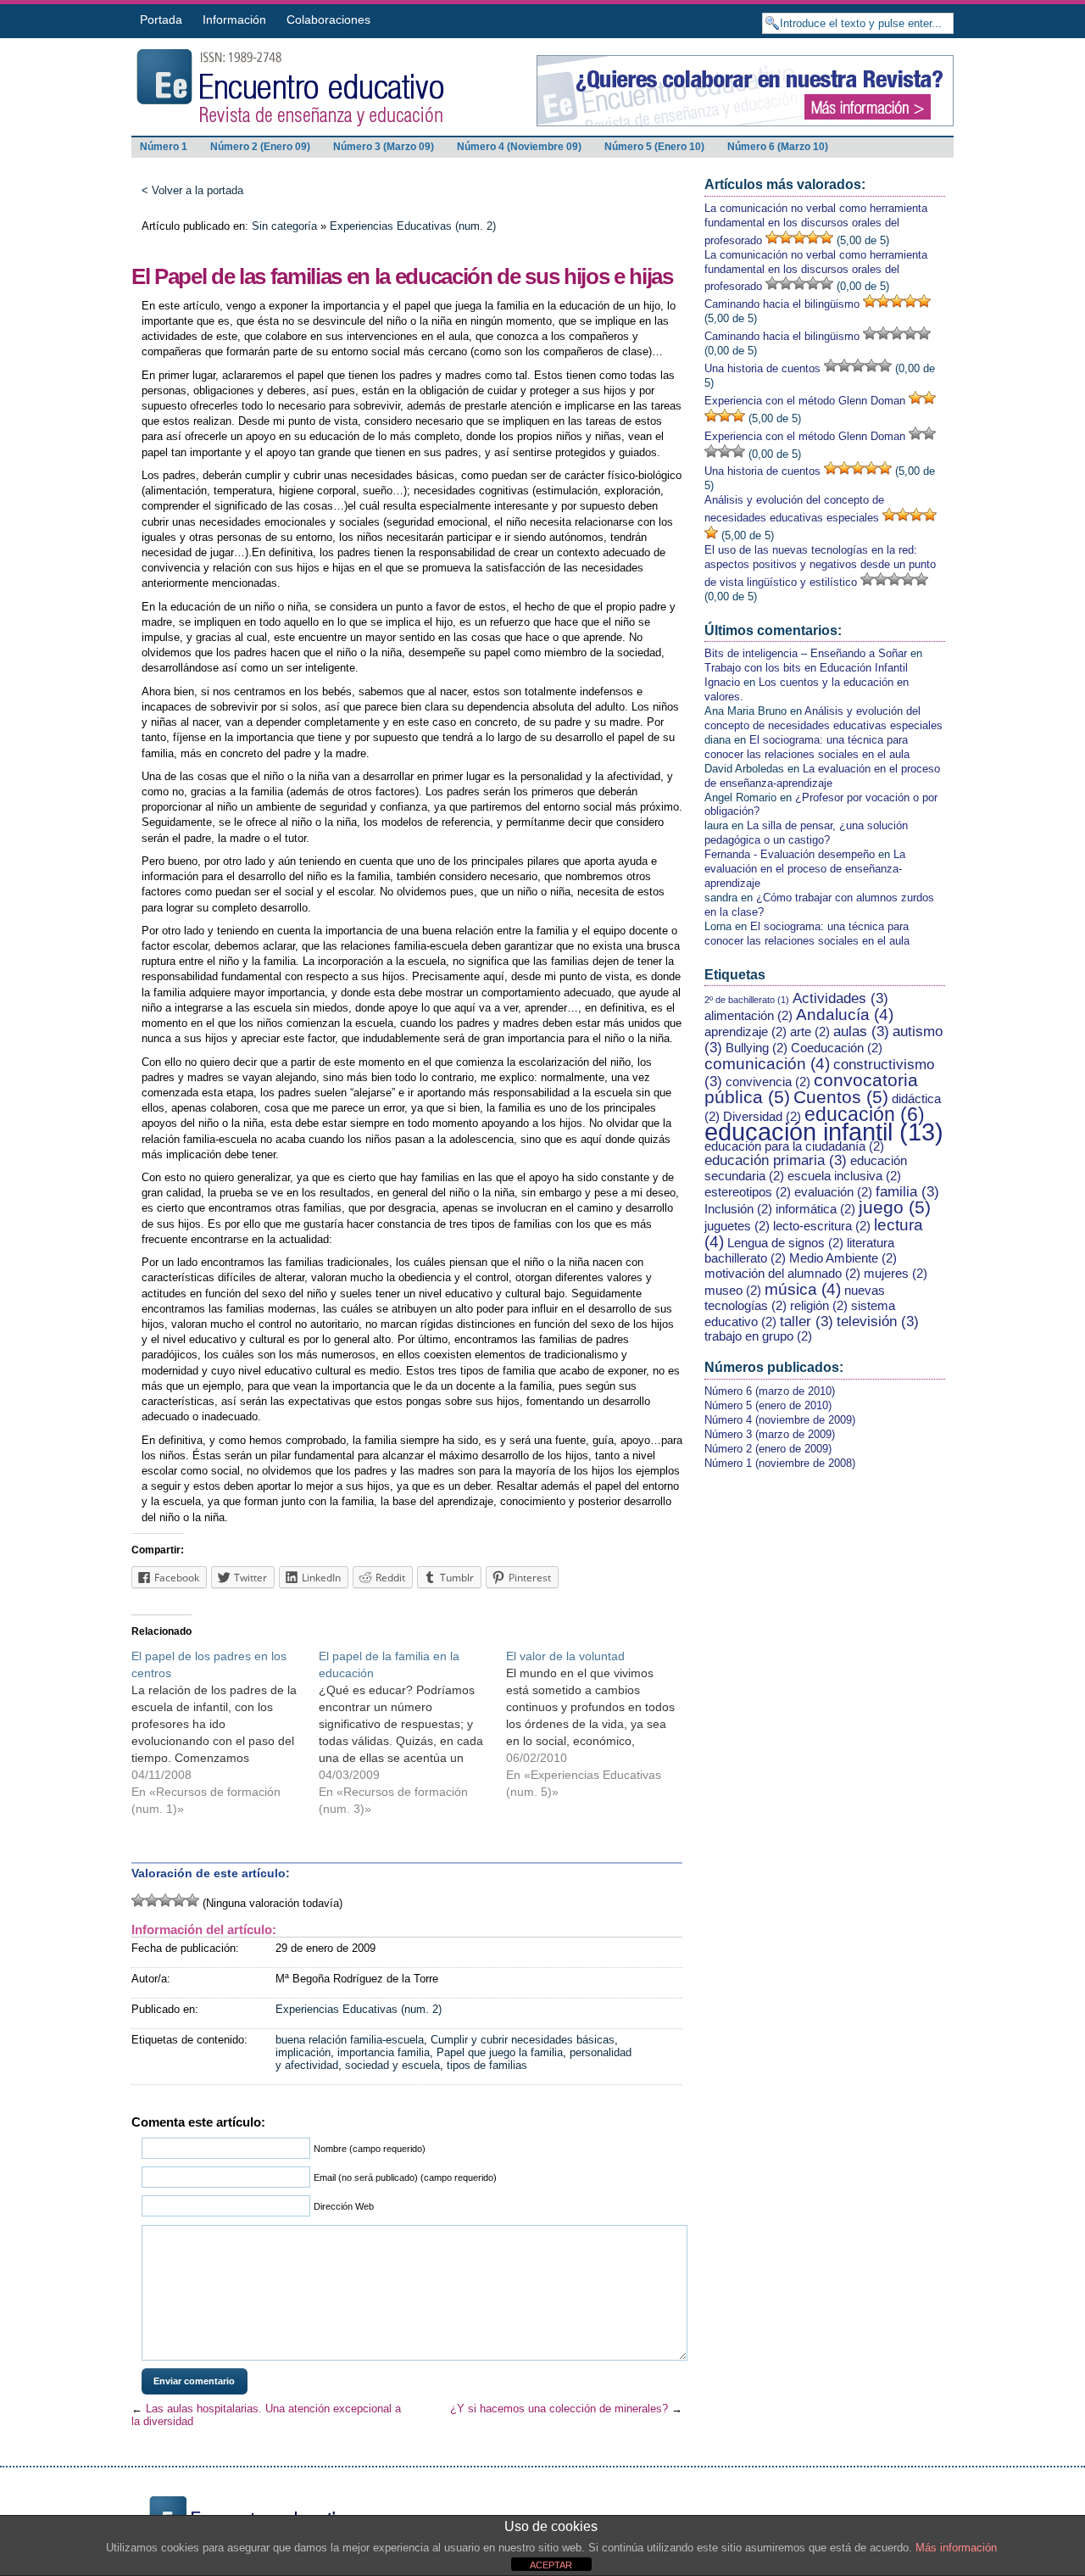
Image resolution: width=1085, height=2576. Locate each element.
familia (907, 1191)
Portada (161, 20)
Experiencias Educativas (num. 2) (413, 226)
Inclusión (738, 1209)
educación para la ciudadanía (794, 1146)
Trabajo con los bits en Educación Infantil (806, 668)
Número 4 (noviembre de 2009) (780, 1420)
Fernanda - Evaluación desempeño (790, 854)
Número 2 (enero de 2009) (768, 1449)
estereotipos (748, 1192)
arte (810, 1032)
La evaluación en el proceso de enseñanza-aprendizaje (822, 776)
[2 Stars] (152, 1900)
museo (733, 1291)
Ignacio (722, 682)
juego (895, 1207)
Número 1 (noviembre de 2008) (780, 1463)
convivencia (768, 1082)
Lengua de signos (785, 1243)
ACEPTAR (551, 2565)
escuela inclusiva (844, 1176)
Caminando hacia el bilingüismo (782, 304)
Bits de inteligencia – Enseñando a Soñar (806, 653)
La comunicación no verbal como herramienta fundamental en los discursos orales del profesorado (816, 224)
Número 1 (164, 147)
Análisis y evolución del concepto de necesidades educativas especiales (823, 718)
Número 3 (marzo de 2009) (770, 1434)
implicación (303, 2052)
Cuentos (841, 1097)
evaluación (833, 1192)
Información (234, 20)
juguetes (737, 1226)
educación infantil (824, 1132)
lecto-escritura (822, 1226)
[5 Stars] (192, 1900)
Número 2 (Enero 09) (260, 147)
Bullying (757, 1048)
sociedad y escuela (392, 2065)
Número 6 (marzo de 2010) (770, 1391)
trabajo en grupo (758, 1336)
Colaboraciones (328, 20)
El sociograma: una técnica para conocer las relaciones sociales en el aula (807, 747)
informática (815, 1209)
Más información (956, 2548)
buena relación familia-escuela (350, 2040)
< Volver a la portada (192, 190)
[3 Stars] (165, 1900)
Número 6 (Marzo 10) (778, 147)
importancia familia (384, 2052)
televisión (878, 1321)
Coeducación (837, 1048)
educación (865, 1114)
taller (807, 1321)
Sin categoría (284, 226)
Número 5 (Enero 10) (654, 147)
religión (819, 1306)
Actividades (840, 998)
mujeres (896, 1274)
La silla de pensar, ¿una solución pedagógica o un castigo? (806, 833)
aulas (861, 1031)
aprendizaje (746, 1032)
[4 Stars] (179, 1900)
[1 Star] (138, 1900)
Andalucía (845, 1014)
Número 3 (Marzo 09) (384, 147)
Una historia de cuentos (762, 368)
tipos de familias (487, 2065)
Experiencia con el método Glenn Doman (805, 401)
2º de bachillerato (747, 1000)
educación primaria (776, 1160)
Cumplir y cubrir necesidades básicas (523, 2040)
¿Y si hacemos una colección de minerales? (559, 2409)
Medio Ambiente (843, 1258)
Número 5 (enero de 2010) (768, 1405)
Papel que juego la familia (500, 2052)
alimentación (748, 1016)
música (803, 1289)
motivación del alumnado (782, 1274)
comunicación (767, 1063)
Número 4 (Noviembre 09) (519, 147)
